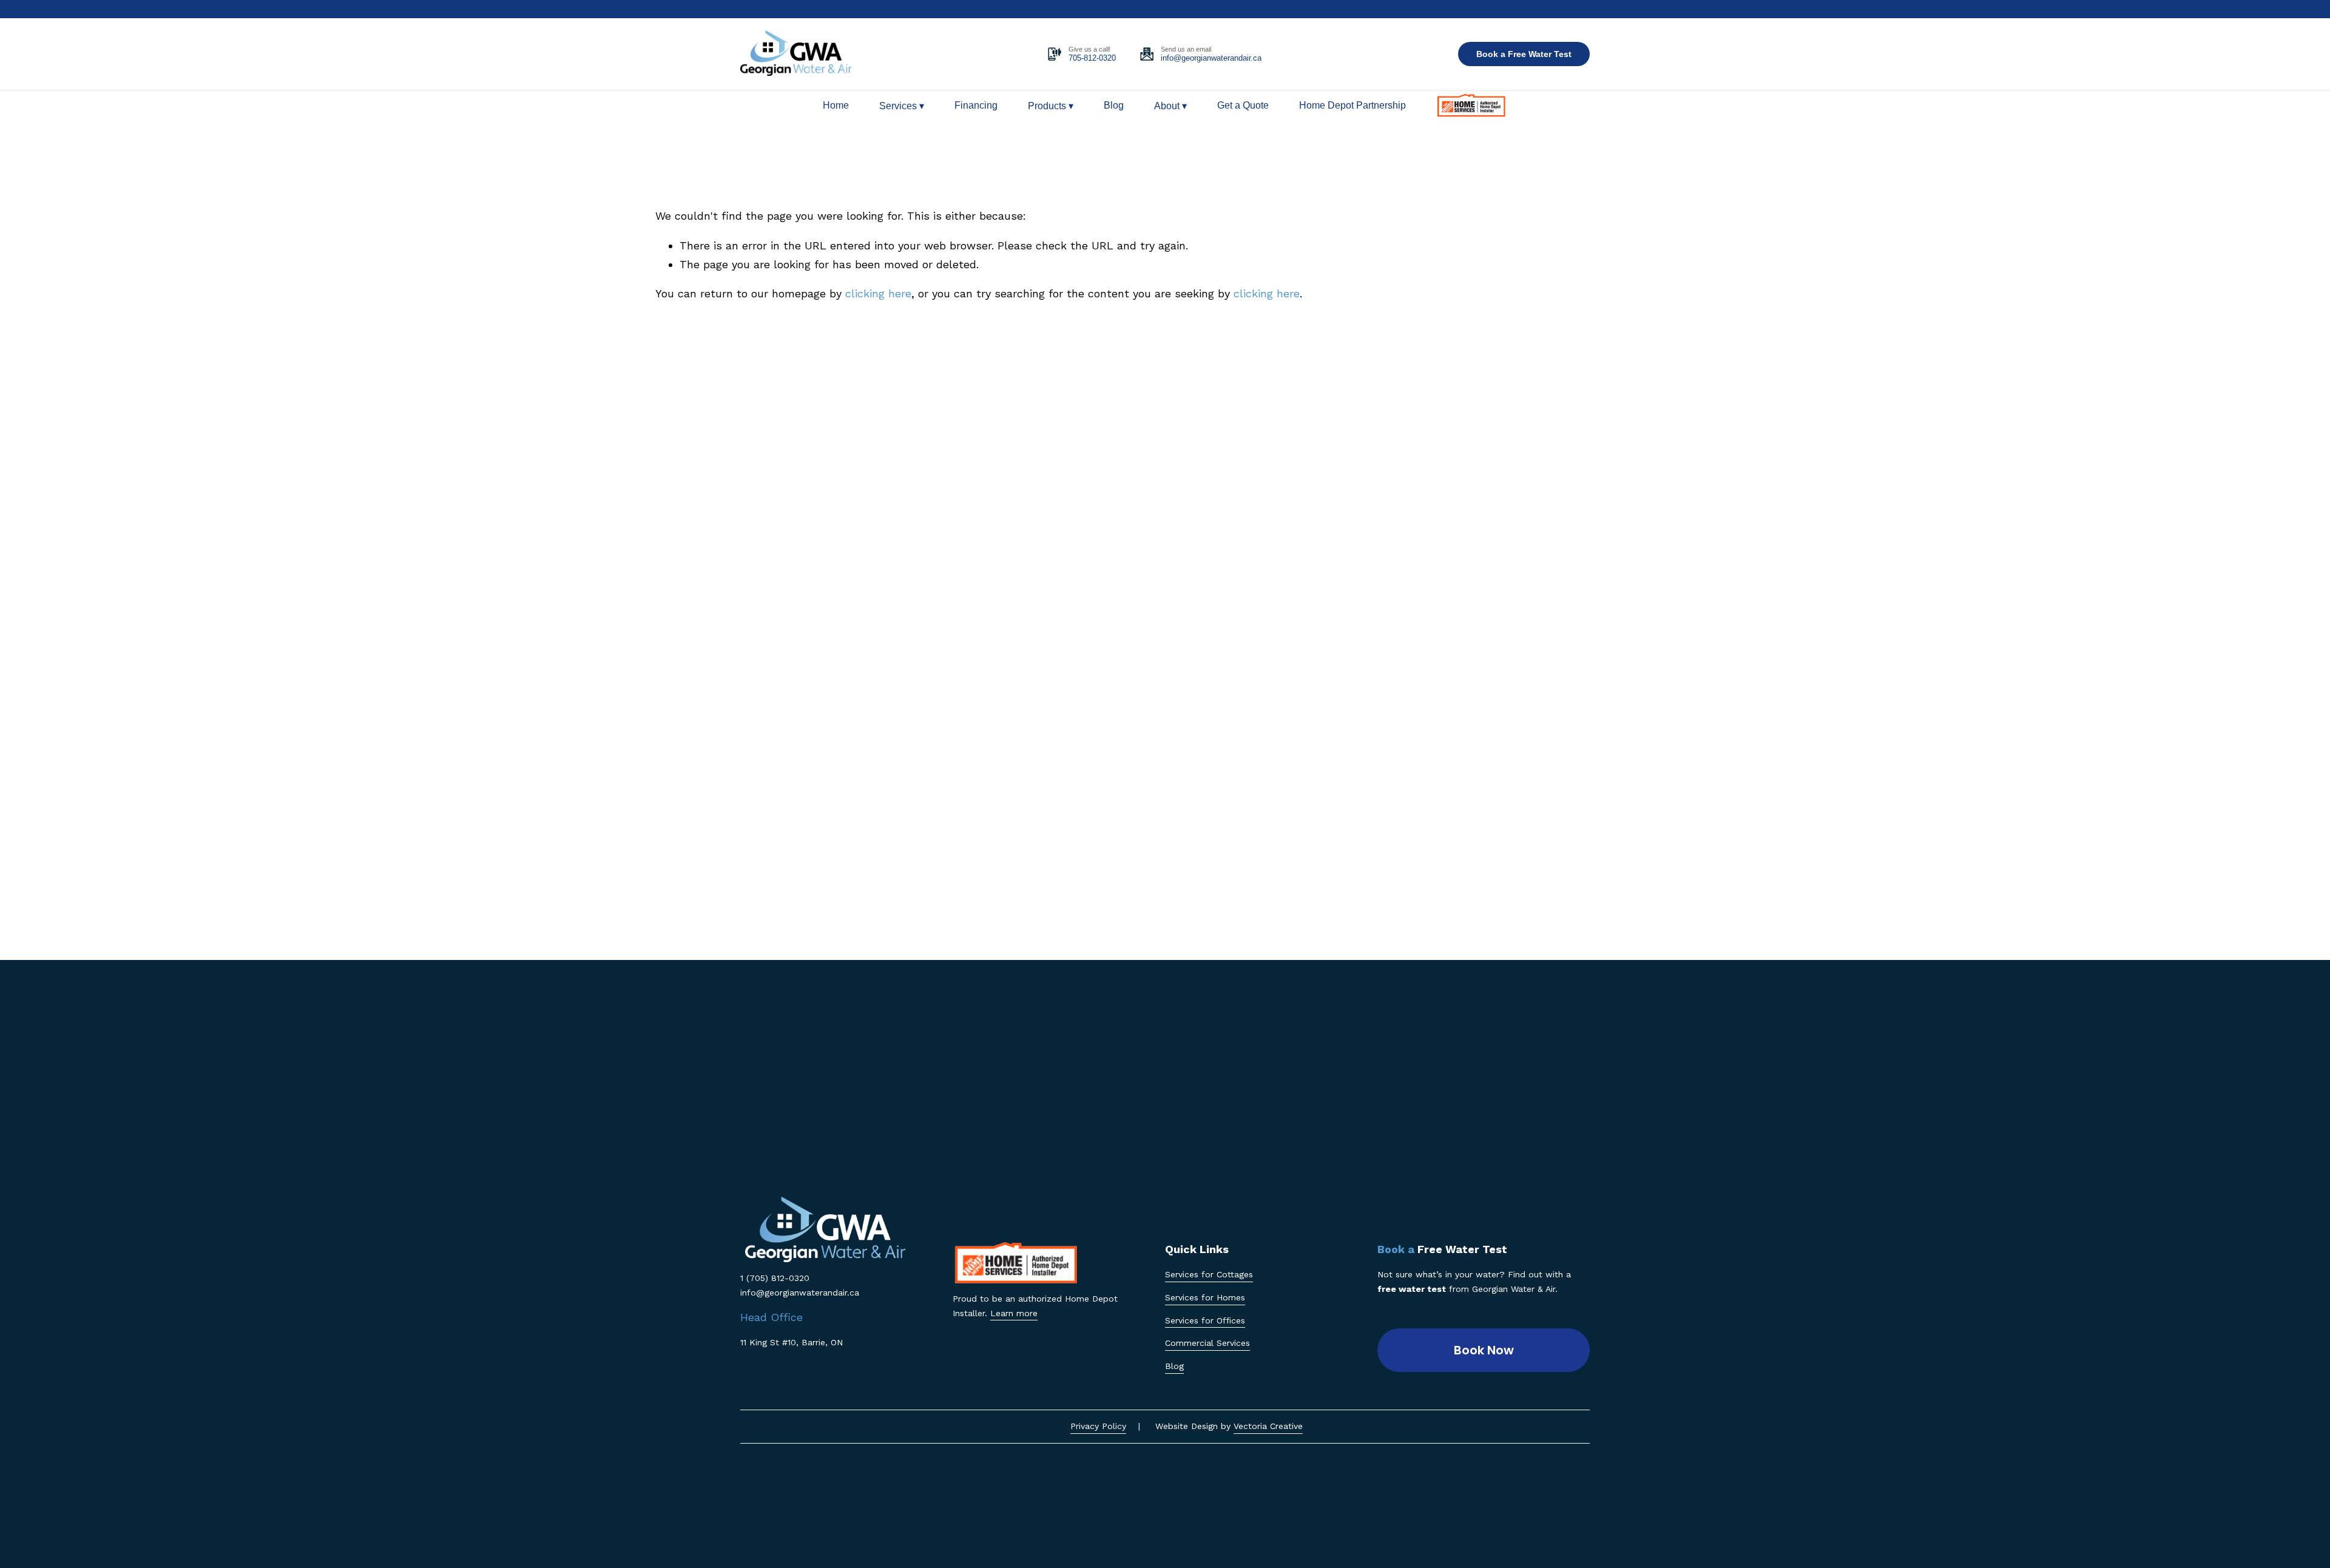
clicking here (878, 293)
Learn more (1014, 1313)
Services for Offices (1205, 1320)
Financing (976, 105)
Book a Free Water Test (1524, 54)
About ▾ (1170, 106)
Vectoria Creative (1268, 1426)
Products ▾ (1051, 106)
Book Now (1484, 1350)
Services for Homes (1205, 1297)
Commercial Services (1207, 1343)
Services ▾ (902, 106)
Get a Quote (1243, 105)
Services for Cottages (1209, 1274)
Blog (1114, 105)
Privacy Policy (1098, 1426)
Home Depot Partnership (1352, 105)
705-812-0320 (1092, 58)
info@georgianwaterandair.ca (1211, 58)
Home (836, 105)
